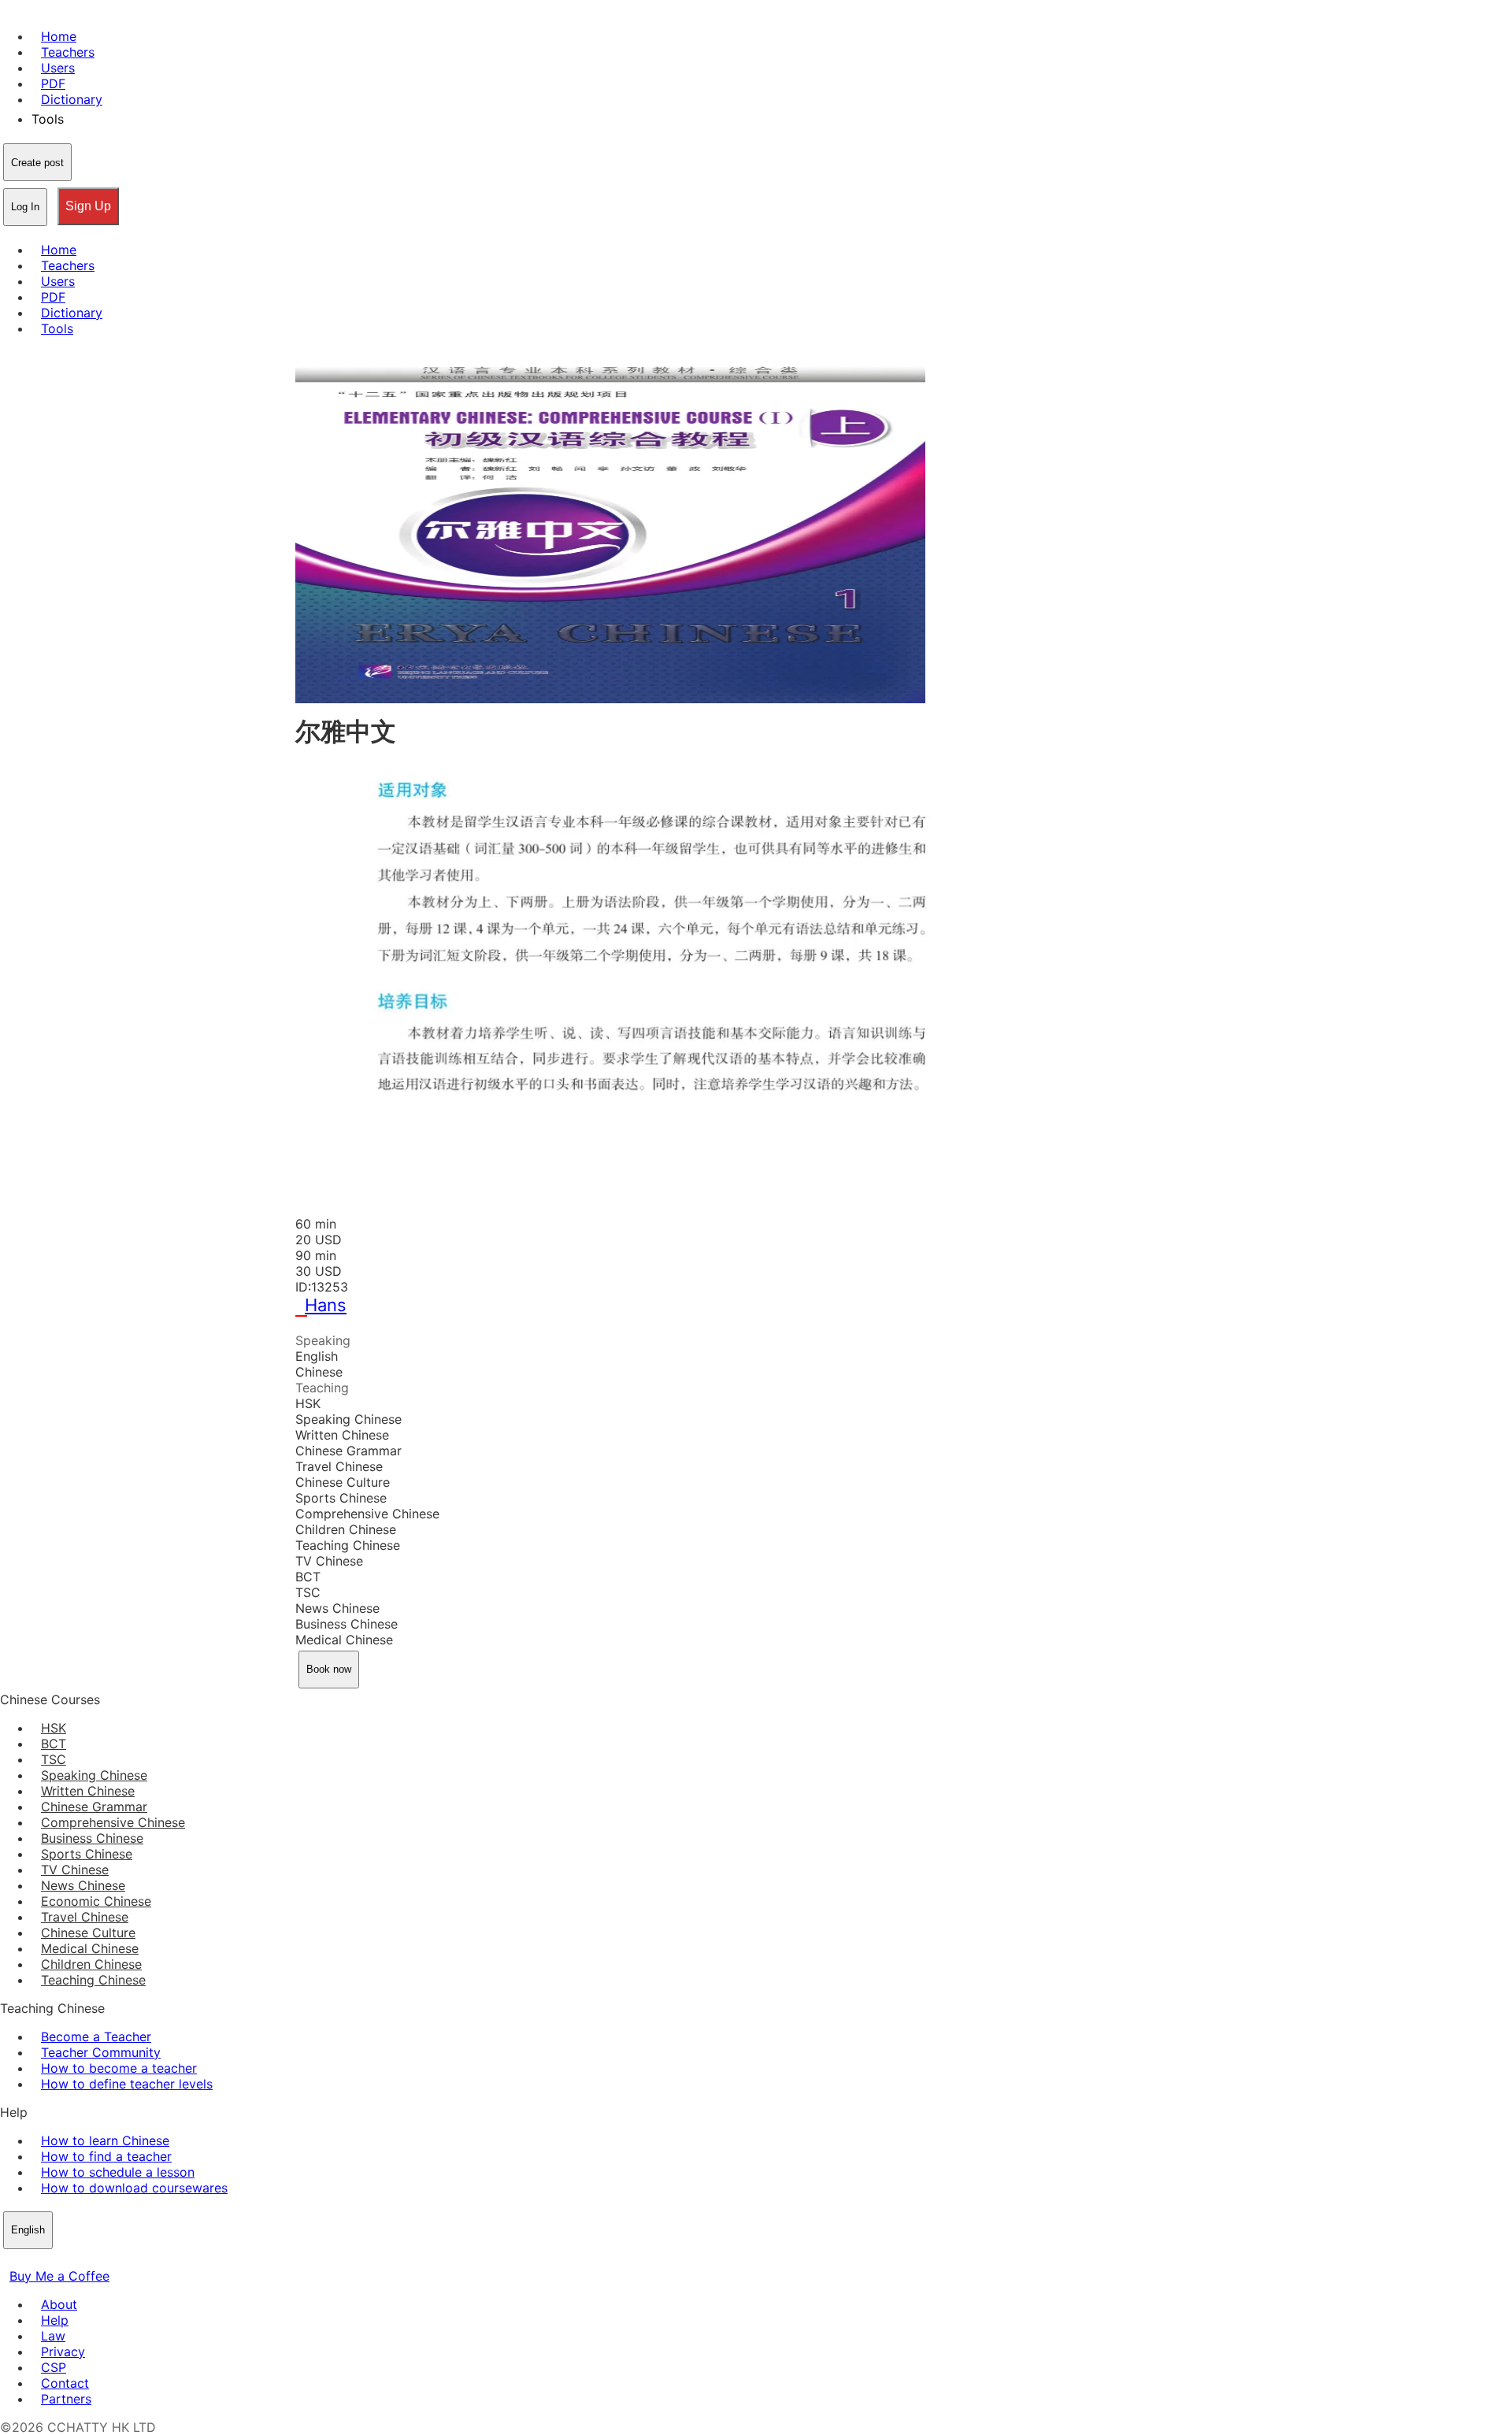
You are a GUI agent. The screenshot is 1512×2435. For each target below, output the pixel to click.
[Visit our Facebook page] (9, 2260)
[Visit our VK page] (47, 2260)
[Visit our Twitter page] (28, 2260)
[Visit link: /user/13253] (305, 1325)
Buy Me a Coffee (59, 2276)
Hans (326, 1305)
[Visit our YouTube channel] (66, 2260)
